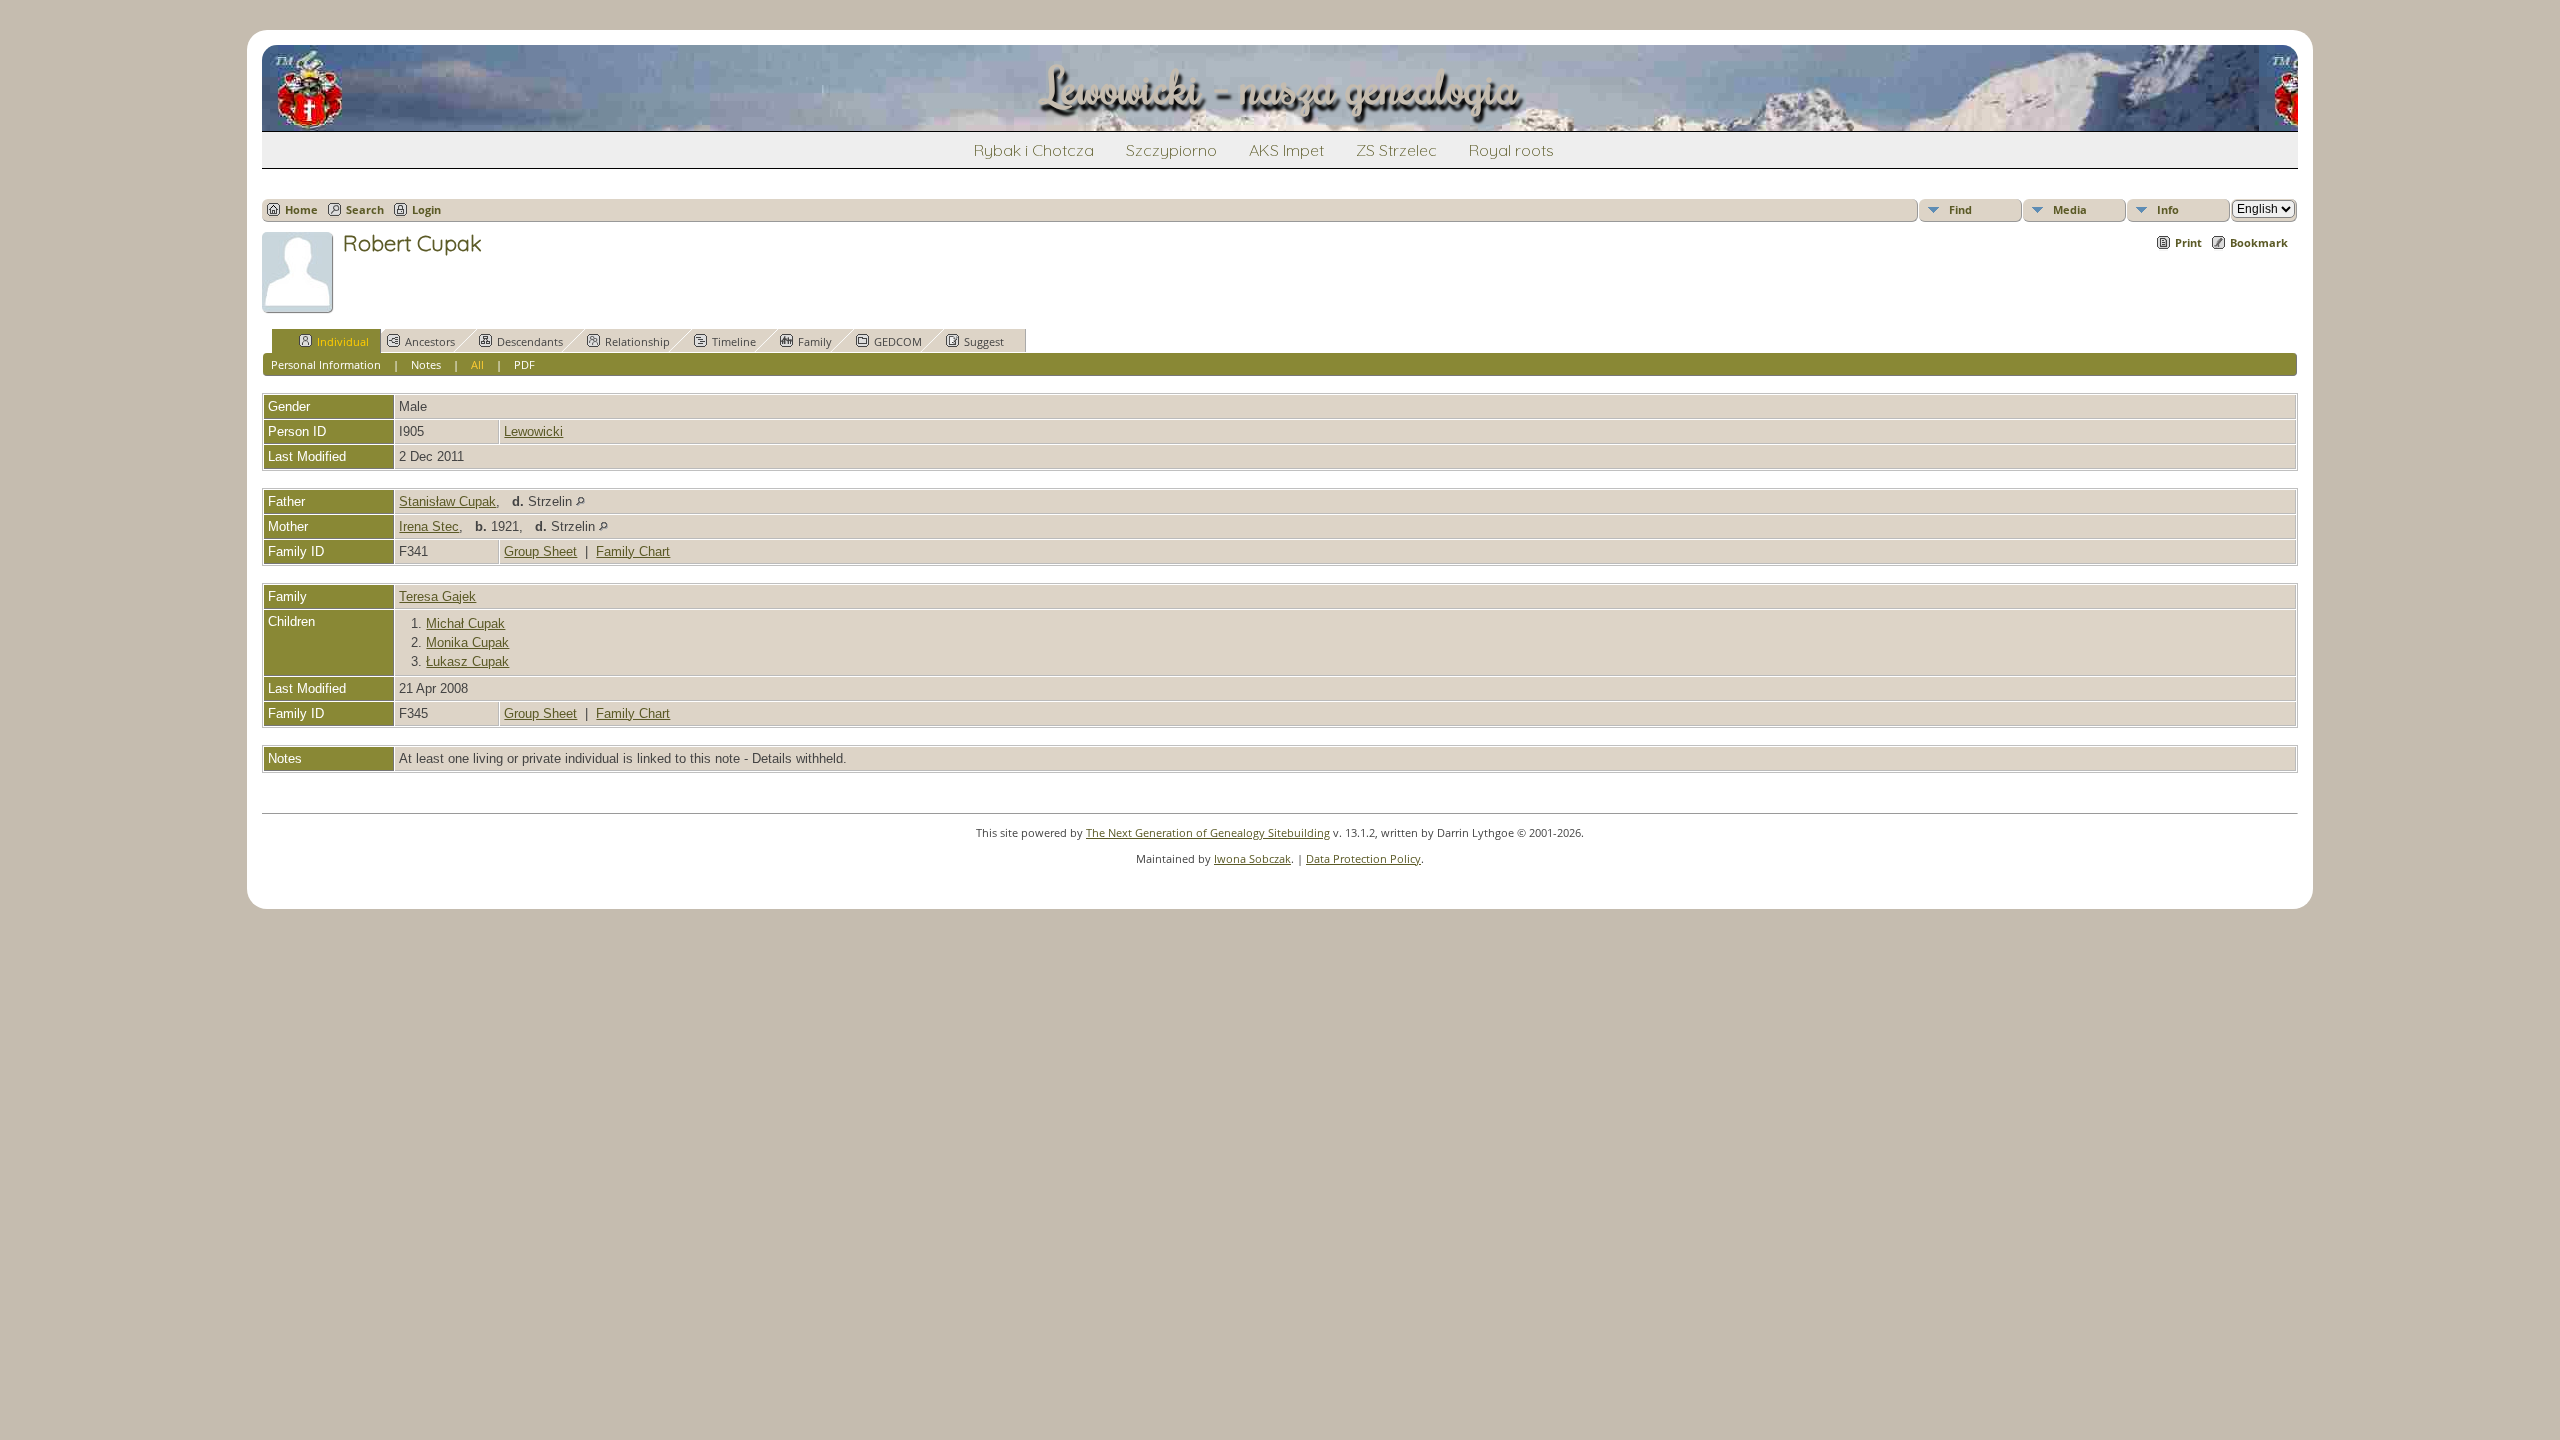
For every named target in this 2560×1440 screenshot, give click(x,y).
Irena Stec (429, 526)
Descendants (530, 341)
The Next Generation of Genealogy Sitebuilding (1208, 832)
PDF (524, 364)
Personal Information (326, 364)
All (477, 364)
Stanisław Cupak (447, 501)
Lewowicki (533, 431)
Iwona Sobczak (1252, 858)
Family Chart (633, 551)
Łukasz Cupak (467, 661)
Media (2070, 209)
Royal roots (1511, 150)
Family (815, 341)
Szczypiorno (1171, 150)
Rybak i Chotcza (1034, 150)
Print (2188, 242)
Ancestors (430, 341)
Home (301, 209)
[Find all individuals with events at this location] (580, 501)
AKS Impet (1286, 150)
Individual (343, 341)
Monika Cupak (467, 642)
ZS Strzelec (1396, 150)
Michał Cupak (465, 623)
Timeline (734, 341)
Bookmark (2259, 242)
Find (1960, 209)
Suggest (984, 341)
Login (426, 209)
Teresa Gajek (437, 596)
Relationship (637, 341)
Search (365, 209)
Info (2168, 209)
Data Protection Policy (1363, 858)
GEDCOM (898, 341)
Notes (426, 364)
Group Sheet (540, 551)
